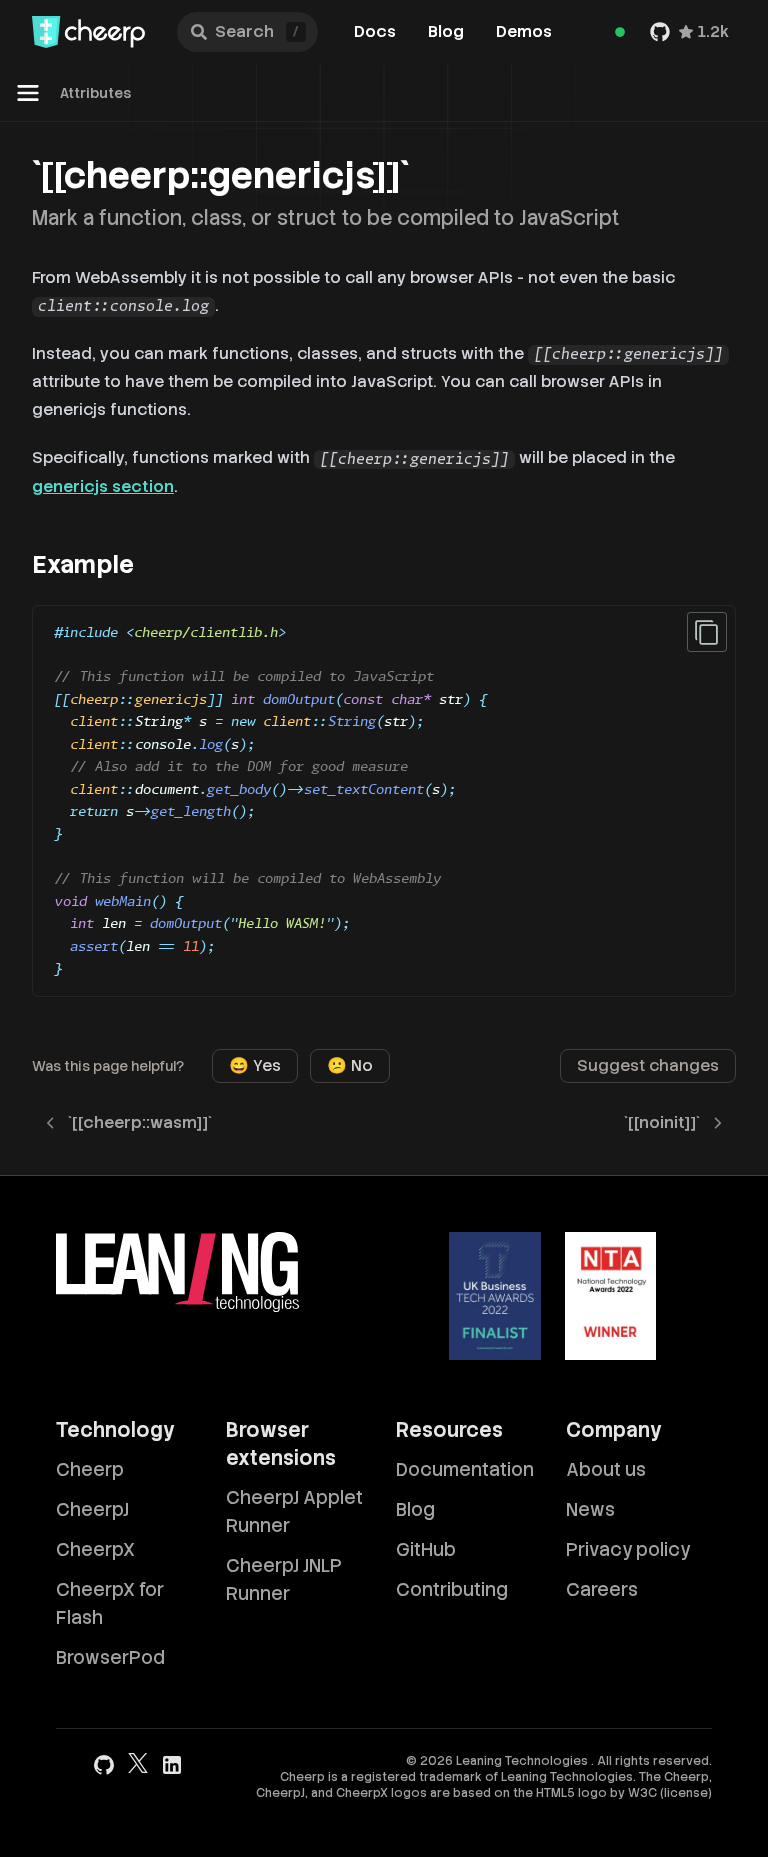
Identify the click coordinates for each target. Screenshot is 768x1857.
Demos (524, 31)
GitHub (426, 1549)
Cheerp (90, 1469)
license (686, 1793)
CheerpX (95, 1549)
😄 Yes (255, 1065)
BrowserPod (110, 1657)
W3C (642, 1793)
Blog (446, 31)
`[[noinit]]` (662, 1122)
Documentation (465, 1469)
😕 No (350, 1065)
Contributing (452, 1589)
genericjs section (103, 486)
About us (606, 1469)
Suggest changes (648, 1065)
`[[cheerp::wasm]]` (140, 1122)
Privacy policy (628, 1549)
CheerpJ (92, 1509)
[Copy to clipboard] (707, 632)
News (590, 1509)
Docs (375, 31)
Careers (602, 1589)
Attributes (95, 93)
